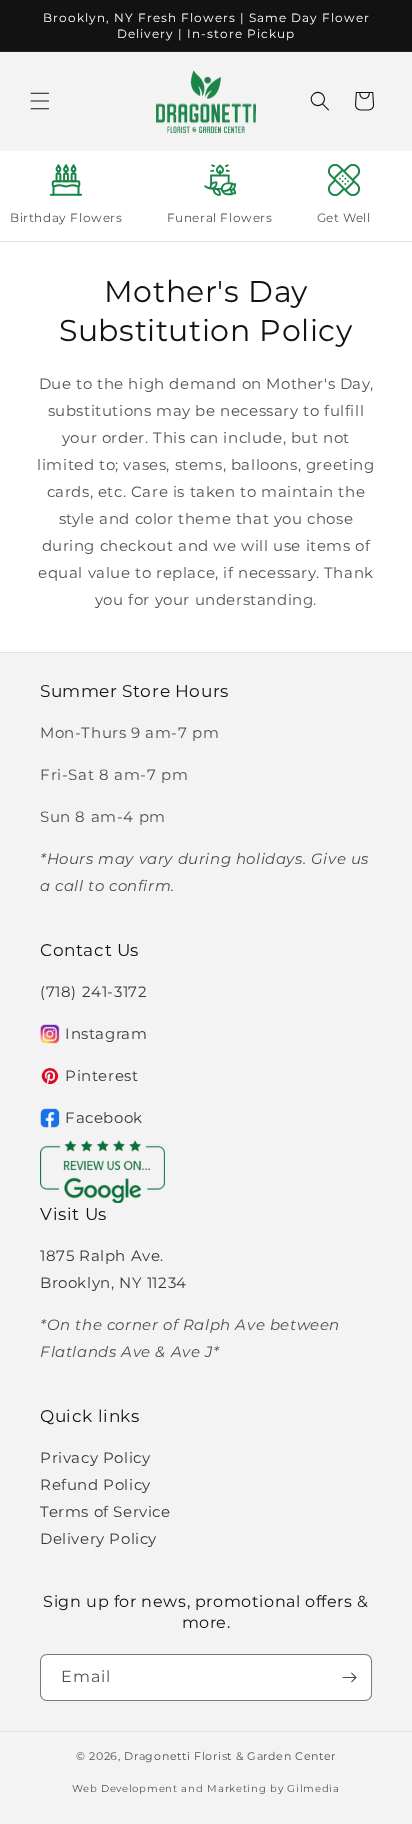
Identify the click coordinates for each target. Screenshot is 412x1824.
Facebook (104, 1117)
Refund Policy (95, 1484)
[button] (40, 101)
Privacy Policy (95, 1457)
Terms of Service (105, 1511)
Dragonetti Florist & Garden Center (230, 1756)
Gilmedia (313, 1788)
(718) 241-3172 (93, 991)
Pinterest (101, 1075)
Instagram (106, 1033)
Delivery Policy (98, 1538)
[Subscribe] (349, 1677)
